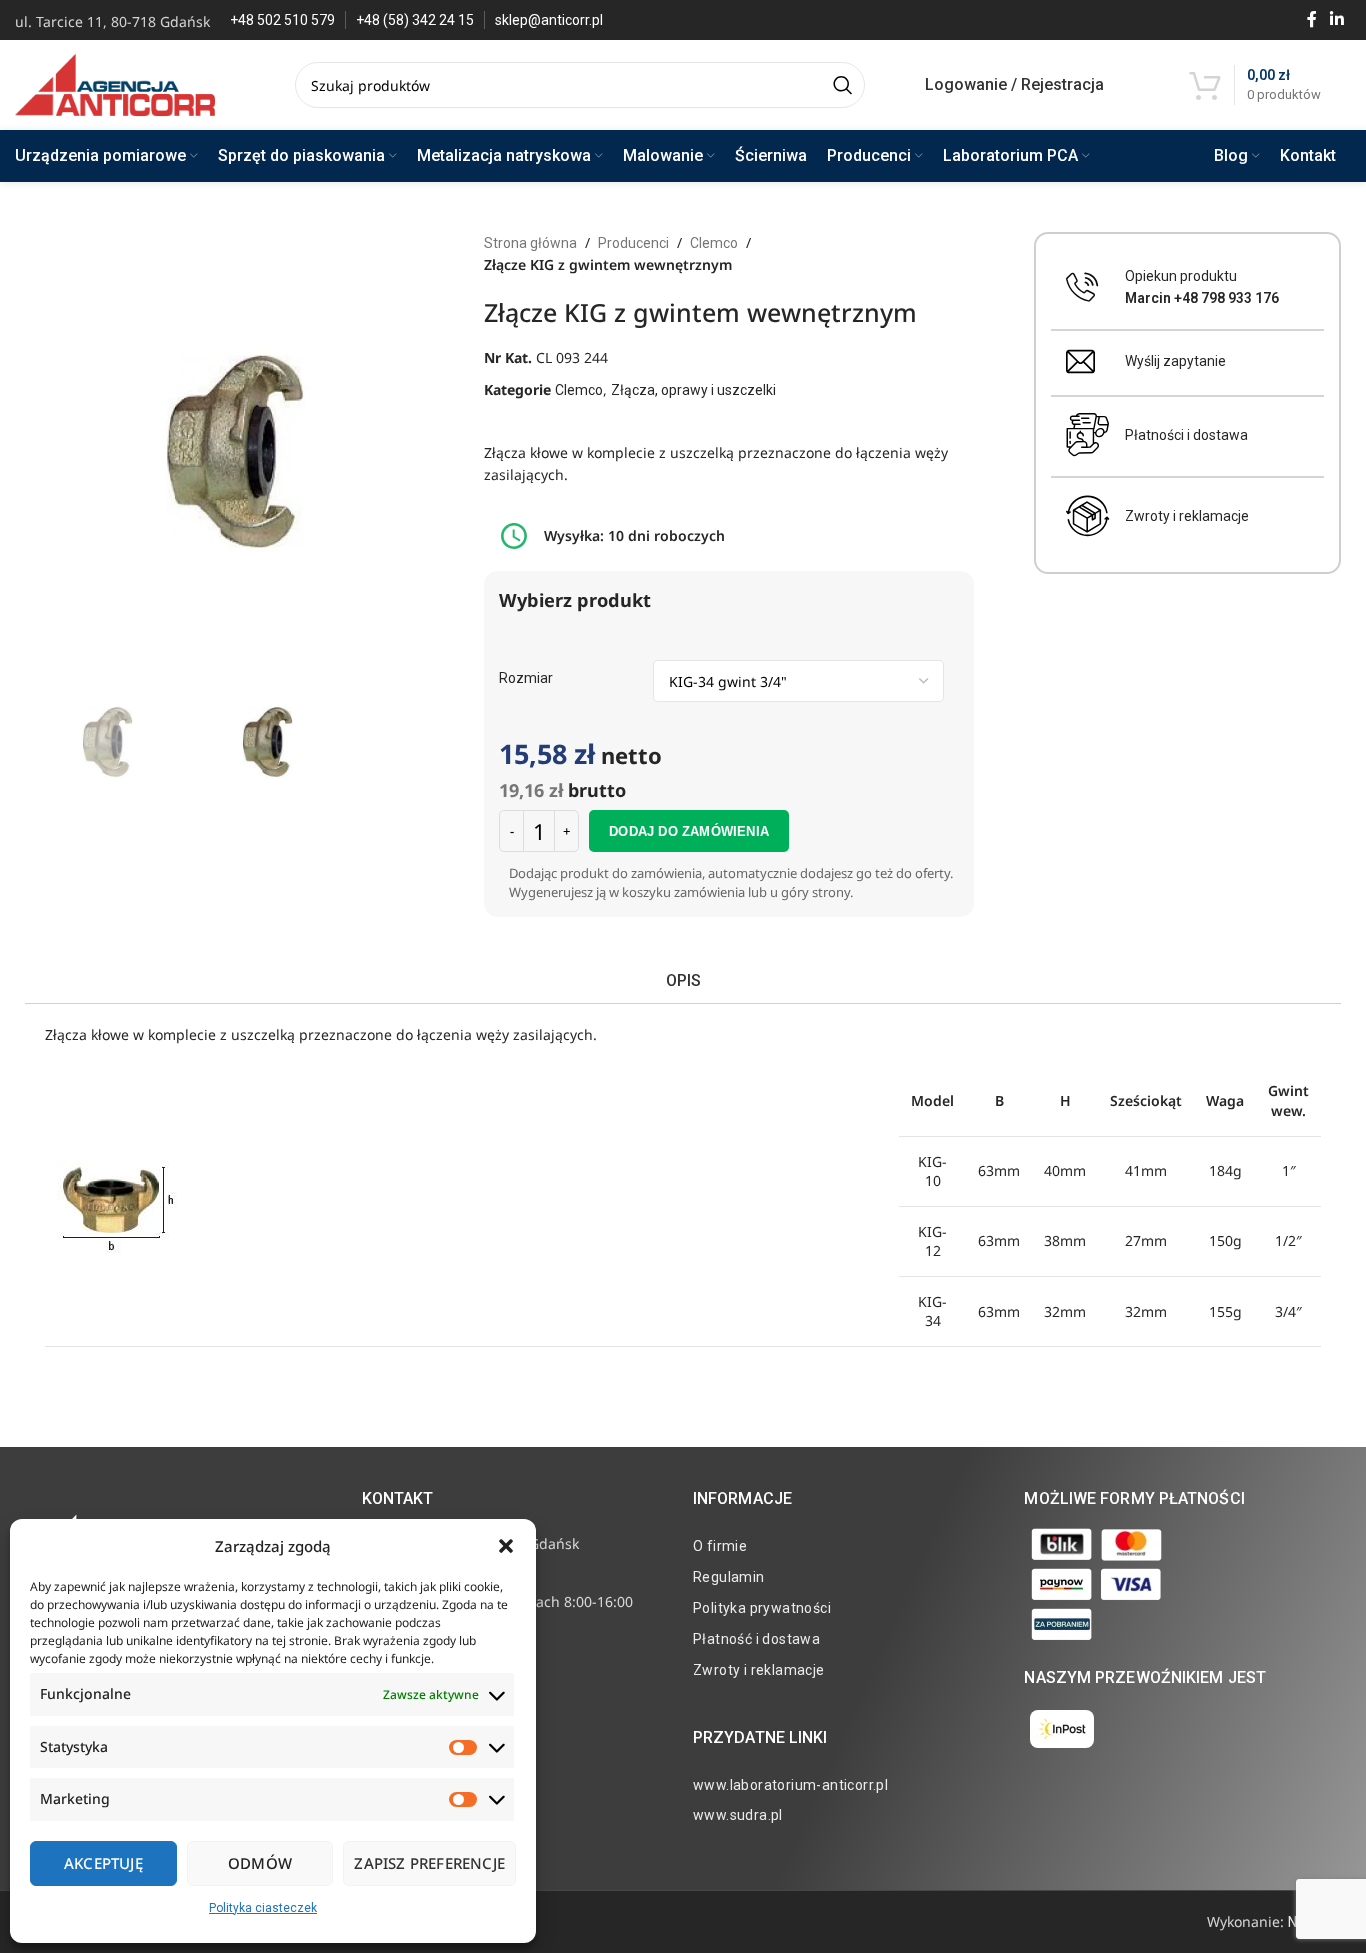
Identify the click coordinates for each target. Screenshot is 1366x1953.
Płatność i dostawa (756, 1639)
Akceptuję (103, 1863)
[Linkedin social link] (1337, 19)
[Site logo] (115, 84)
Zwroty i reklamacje (1187, 516)
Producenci (633, 243)
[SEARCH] (842, 85)
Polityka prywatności (762, 1608)
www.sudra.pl (738, 1815)
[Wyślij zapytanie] (1080, 361)
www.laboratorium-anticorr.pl (790, 1785)
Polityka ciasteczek (263, 1908)
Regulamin (729, 1577)
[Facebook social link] (1311, 19)
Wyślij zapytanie (1175, 361)
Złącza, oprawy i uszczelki (693, 390)
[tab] (682, 980)
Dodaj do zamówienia (689, 831)
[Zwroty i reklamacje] (1088, 516)
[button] (506, 1546)
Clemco (714, 243)
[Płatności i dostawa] (1088, 435)
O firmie (720, 1546)
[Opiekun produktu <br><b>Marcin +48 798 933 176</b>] (1082, 287)
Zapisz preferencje (429, 1863)
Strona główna (530, 243)
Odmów (260, 1863)
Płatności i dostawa (1186, 435)
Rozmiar (526, 678)
